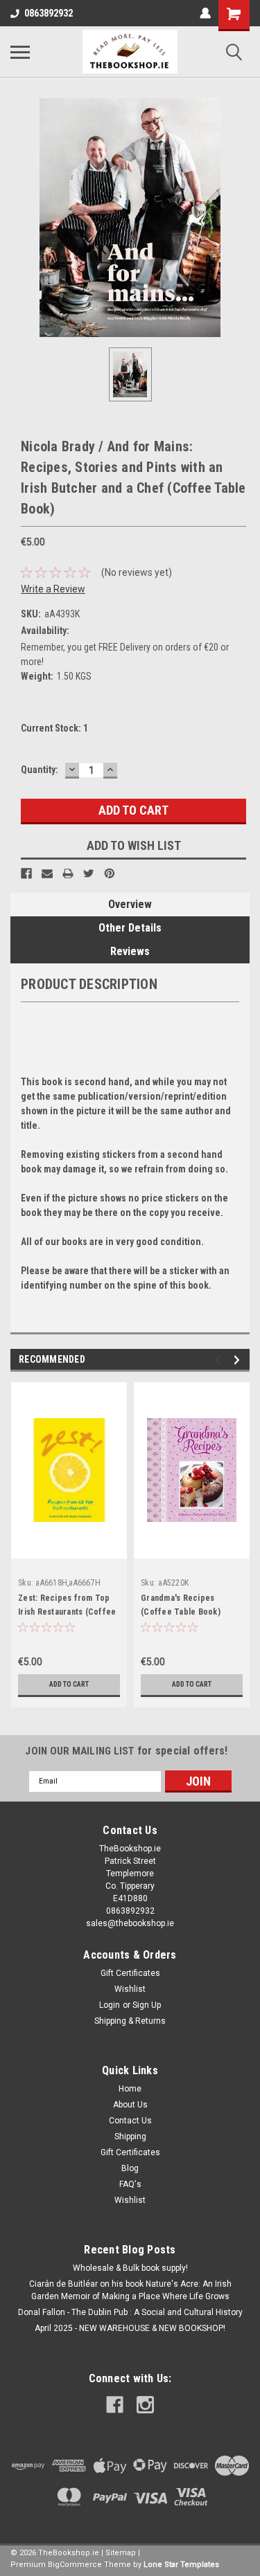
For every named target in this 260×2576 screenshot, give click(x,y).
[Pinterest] (110, 873)
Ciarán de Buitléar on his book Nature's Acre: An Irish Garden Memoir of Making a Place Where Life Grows (130, 2290)
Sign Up (147, 2005)
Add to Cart (69, 1684)
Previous (219, 1360)
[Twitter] (89, 873)
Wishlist (130, 1989)
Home (130, 2089)
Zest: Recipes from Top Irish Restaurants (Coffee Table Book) (67, 1612)
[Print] (68, 873)
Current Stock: (54, 728)
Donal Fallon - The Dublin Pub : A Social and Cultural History (130, 2312)
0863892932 (49, 13)
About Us (130, 2105)
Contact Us (130, 2121)
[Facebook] (26, 873)
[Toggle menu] (20, 52)
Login (110, 2005)
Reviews (130, 951)
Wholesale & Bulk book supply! (130, 2268)
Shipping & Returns (130, 2021)
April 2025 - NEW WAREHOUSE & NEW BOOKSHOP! (130, 2328)
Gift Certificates (130, 1973)
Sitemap (121, 2553)
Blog (130, 2168)
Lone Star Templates (181, 2565)
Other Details (130, 928)
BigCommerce (75, 2565)
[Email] (47, 873)
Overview (130, 904)
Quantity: (40, 770)
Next (239, 1360)
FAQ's (130, 2184)
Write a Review (53, 589)
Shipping (130, 2137)
